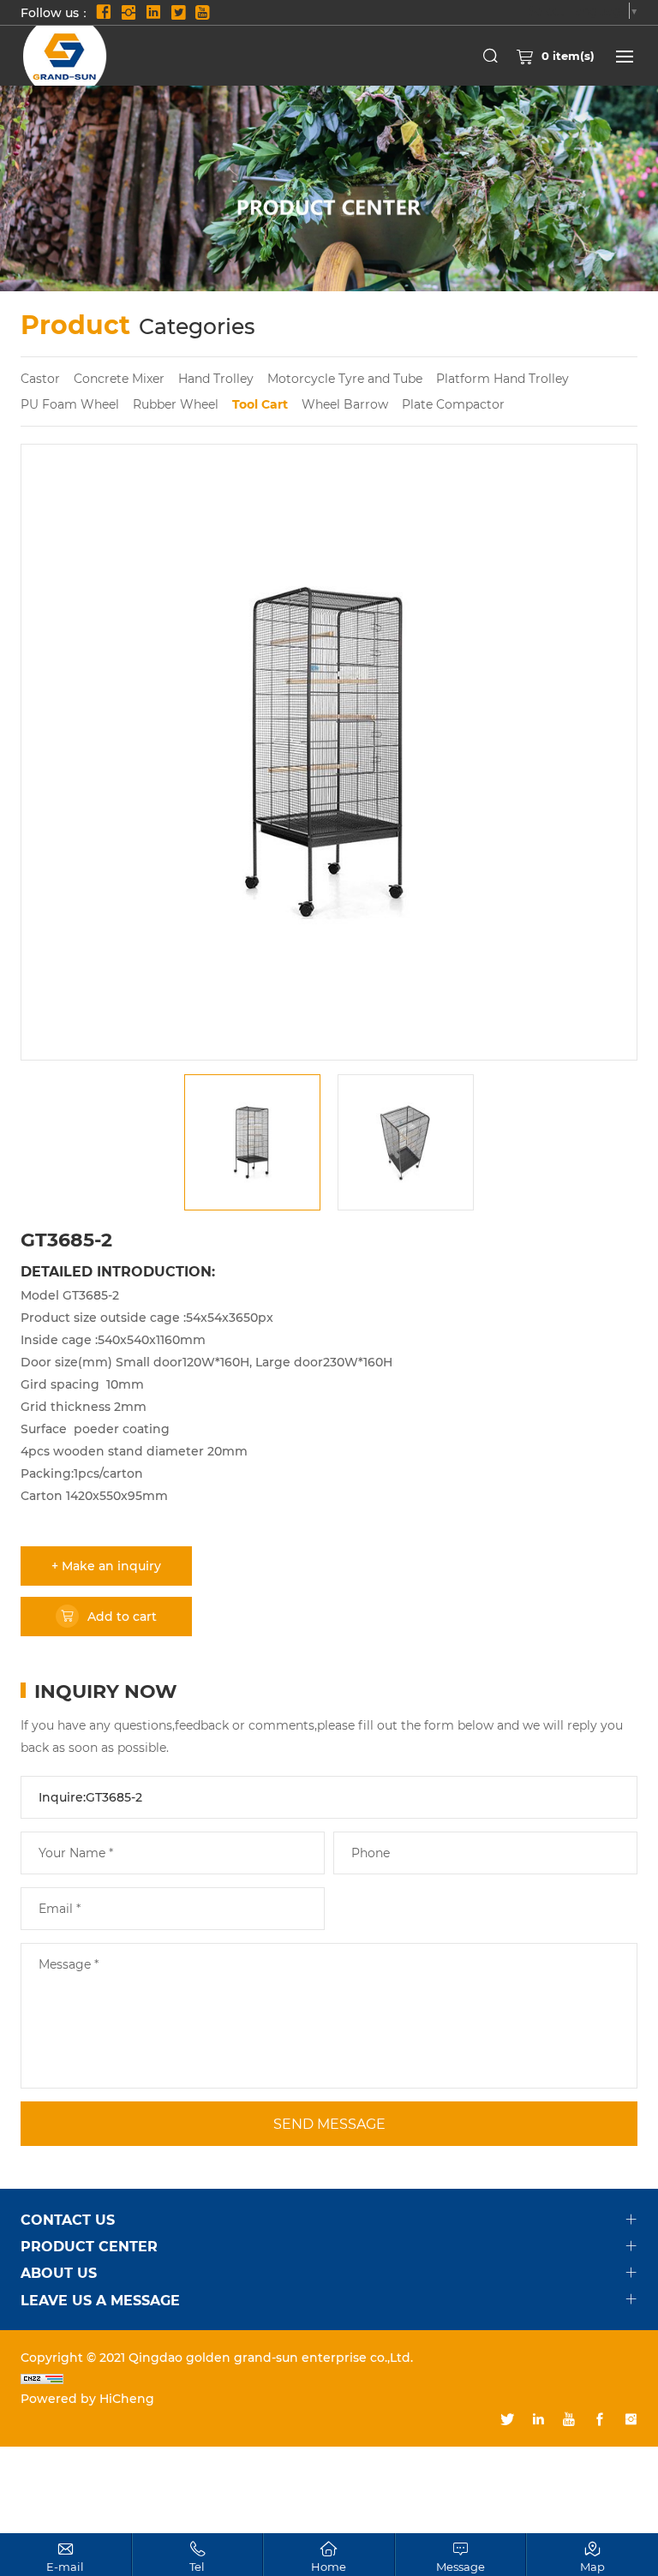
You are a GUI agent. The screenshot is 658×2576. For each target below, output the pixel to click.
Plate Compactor (453, 404)
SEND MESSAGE (329, 2123)
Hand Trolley (216, 378)
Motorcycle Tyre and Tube (345, 378)
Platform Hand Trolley (502, 378)
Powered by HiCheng (87, 2398)
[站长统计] (329, 2378)
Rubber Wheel (176, 404)
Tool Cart (260, 404)
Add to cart (122, 1616)
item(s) (568, 55)
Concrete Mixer (119, 378)
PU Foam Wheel (70, 404)
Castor (40, 378)
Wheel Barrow (345, 404)
